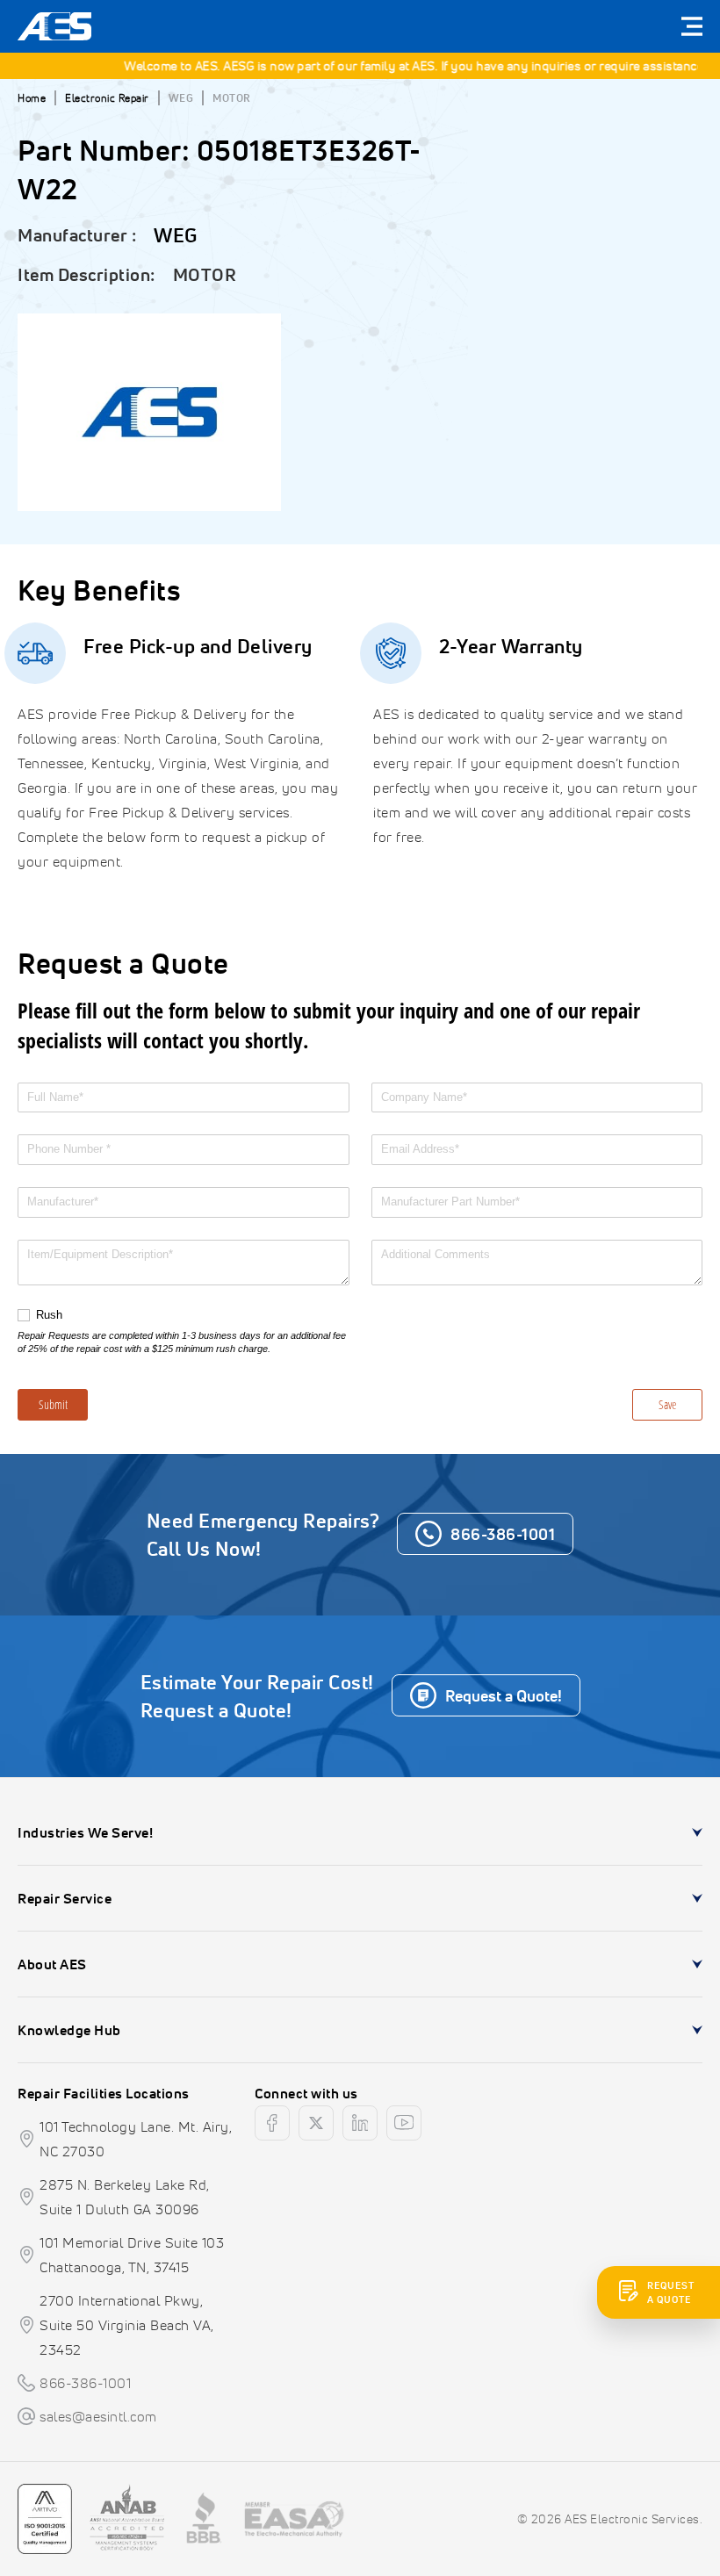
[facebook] (272, 2123)
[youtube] (404, 2123)
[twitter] (316, 2123)
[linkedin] (360, 2123)
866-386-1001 (85, 2383)
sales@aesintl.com (98, 2416)
